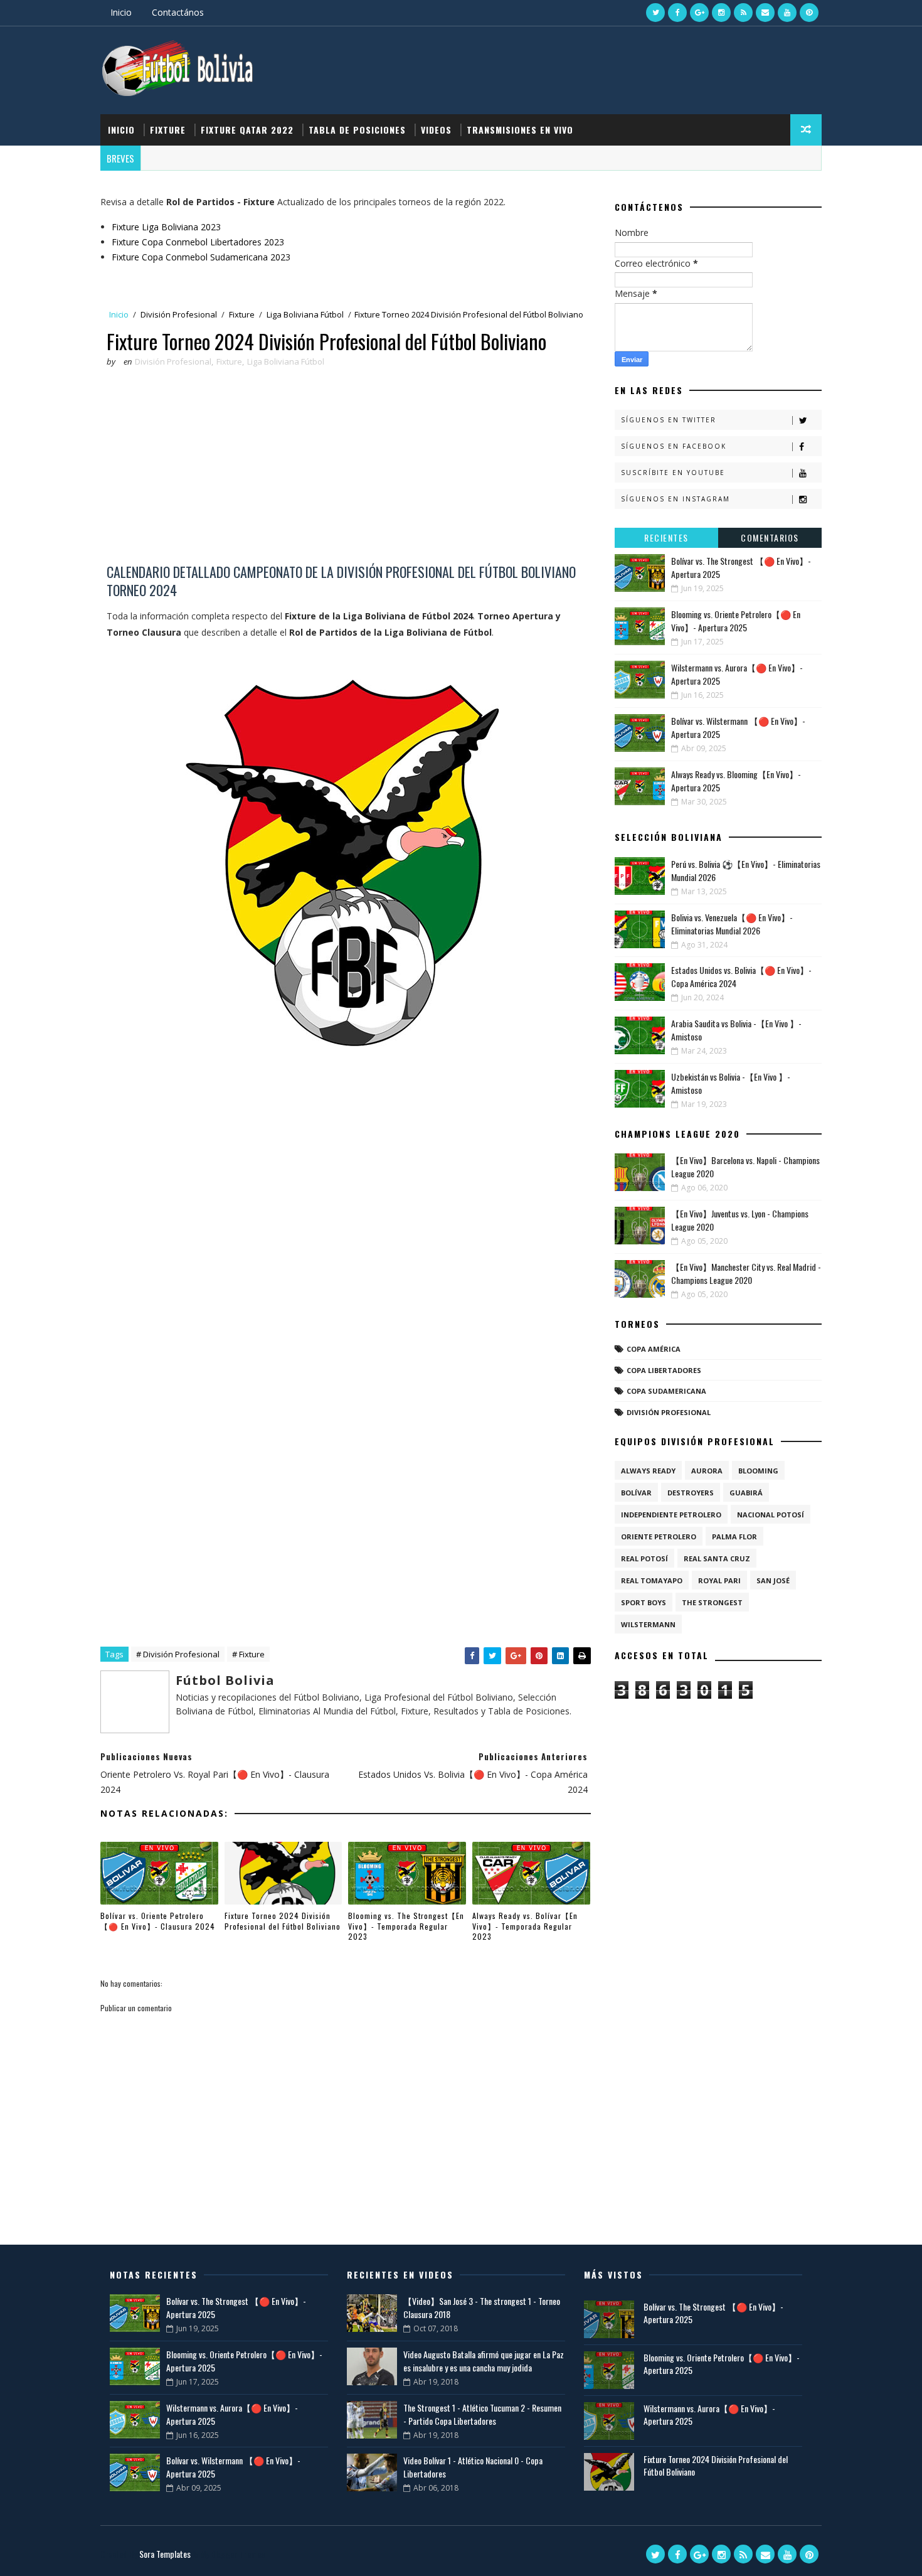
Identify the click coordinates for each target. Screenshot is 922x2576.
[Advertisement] (342, 469)
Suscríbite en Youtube (673, 473)
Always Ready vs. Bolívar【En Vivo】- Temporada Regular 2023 (525, 1926)
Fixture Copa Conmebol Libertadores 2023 (198, 242)
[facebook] (677, 13)
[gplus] (699, 13)
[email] (765, 13)
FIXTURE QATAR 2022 (247, 130)
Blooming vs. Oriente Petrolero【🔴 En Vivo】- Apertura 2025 (736, 621)
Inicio (121, 12)
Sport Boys (644, 1602)
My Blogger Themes (232, 2554)
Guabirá (746, 1493)
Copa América (654, 1349)
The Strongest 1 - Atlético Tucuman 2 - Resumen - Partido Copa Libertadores (482, 2414)
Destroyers (691, 1493)
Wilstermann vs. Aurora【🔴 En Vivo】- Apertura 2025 (709, 2414)
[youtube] (787, 13)
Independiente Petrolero (671, 1515)
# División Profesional (178, 1654)
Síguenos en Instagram (676, 499)
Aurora (707, 1471)
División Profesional (179, 314)
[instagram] (721, 13)
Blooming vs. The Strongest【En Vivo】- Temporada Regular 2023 (406, 1926)
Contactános (178, 12)
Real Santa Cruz (717, 1558)
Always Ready (648, 1471)
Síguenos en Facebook (674, 446)
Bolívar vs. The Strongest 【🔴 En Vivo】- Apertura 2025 (713, 2313)
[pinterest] (809, 13)
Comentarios (770, 537)
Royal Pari (719, 1580)
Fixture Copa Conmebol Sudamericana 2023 (201, 257)
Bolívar (636, 1493)
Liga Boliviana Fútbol (305, 314)
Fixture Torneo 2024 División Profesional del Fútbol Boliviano (283, 1921)
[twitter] (655, 13)
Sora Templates (165, 2554)
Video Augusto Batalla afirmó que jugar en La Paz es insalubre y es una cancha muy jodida (484, 2361)
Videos (436, 130)
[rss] (743, 13)
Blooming (758, 1471)
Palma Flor (734, 1537)
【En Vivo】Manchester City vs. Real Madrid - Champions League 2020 (746, 1273)
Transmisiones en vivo (520, 130)
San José (773, 1580)
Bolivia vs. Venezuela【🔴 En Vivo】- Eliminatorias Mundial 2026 (732, 924)
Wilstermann (648, 1624)
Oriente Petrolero (659, 1537)
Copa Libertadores (664, 1370)
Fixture (168, 130)
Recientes (666, 537)
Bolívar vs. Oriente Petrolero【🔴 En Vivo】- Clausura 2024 (158, 1921)
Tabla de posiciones (357, 130)
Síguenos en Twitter (669, 420)
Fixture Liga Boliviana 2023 (166, 227)
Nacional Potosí (771, 1515)
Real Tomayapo (652, 1580)
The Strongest (712, 1602)
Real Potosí (644, 1558)
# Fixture (248, 1654)
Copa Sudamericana (666, 1391)
